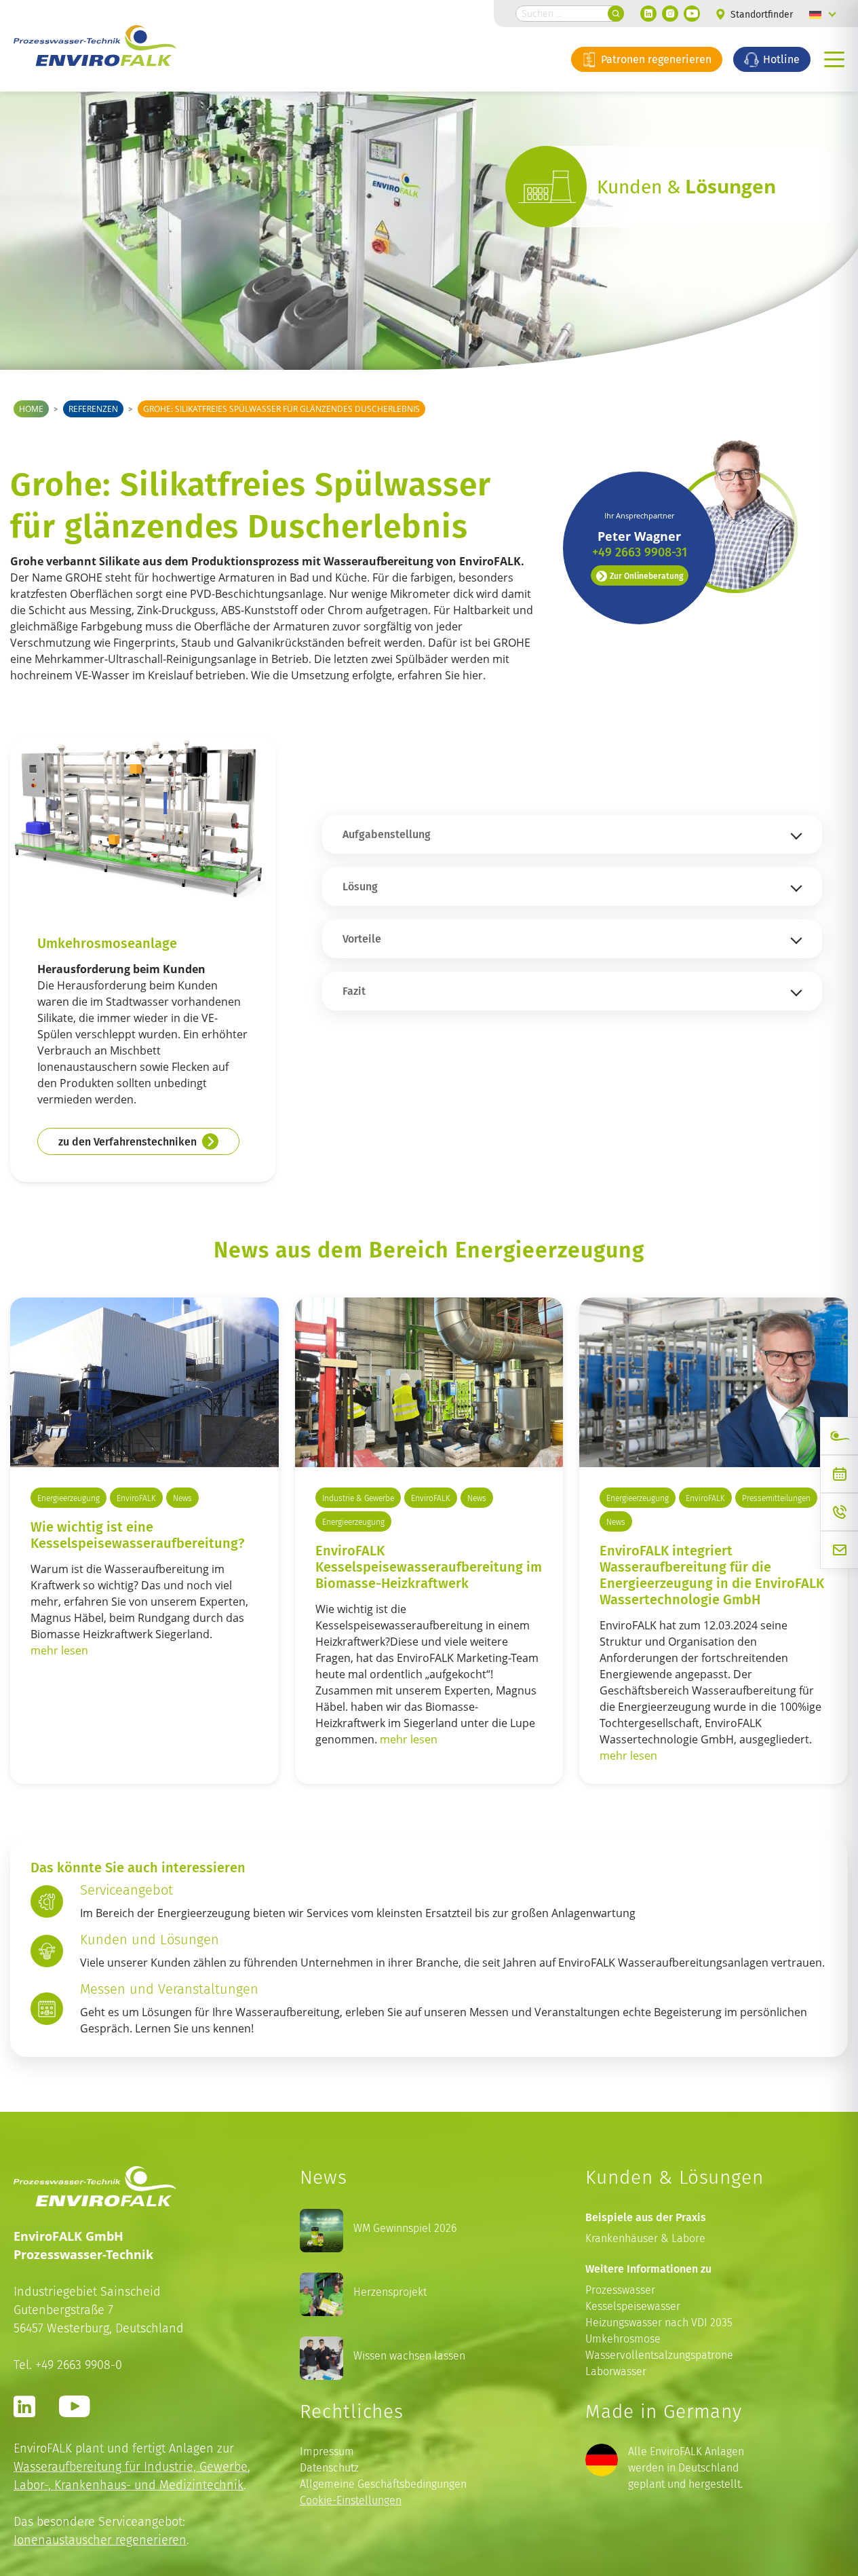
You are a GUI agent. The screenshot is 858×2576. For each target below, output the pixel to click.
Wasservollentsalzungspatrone (659, 2355)
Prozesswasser (620, 2290)
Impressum (327, 2451)
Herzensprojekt (390, 2292)
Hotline (780, 59)
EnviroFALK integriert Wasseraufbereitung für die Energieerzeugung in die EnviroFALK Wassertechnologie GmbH (712, 1574)
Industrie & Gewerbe (358, 1498)
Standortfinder (760, 15)
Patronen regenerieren (655, 59)
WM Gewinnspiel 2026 (405, 2228)
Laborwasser (616, 2371)
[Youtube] (692, 14)
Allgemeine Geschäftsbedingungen (383, 2484)
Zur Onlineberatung (646, 575)
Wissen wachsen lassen (409, 2356)
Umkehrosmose (623, 2339)
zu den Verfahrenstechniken (128, 1141)
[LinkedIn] (648, 14)
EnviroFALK (136, 1498)
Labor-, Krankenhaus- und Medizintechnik (129, 2485)
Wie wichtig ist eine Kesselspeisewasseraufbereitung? (137, 1534)
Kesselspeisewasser (633, 2306)
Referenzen (93, 409)
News (182, 1498)
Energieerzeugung (69, 1498)
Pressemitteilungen (776, 1498)
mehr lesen (59, 1650)
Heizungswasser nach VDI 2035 (659, 2323)
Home (31, 409)
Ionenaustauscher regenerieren (100, 2540)
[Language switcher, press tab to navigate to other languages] (823, 14)
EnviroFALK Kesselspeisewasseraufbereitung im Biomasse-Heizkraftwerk (429, 1566)
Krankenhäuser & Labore (645, 2238)
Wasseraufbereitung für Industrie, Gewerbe (131, 2466)
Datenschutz (329, 2468)
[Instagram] (670, 14)
